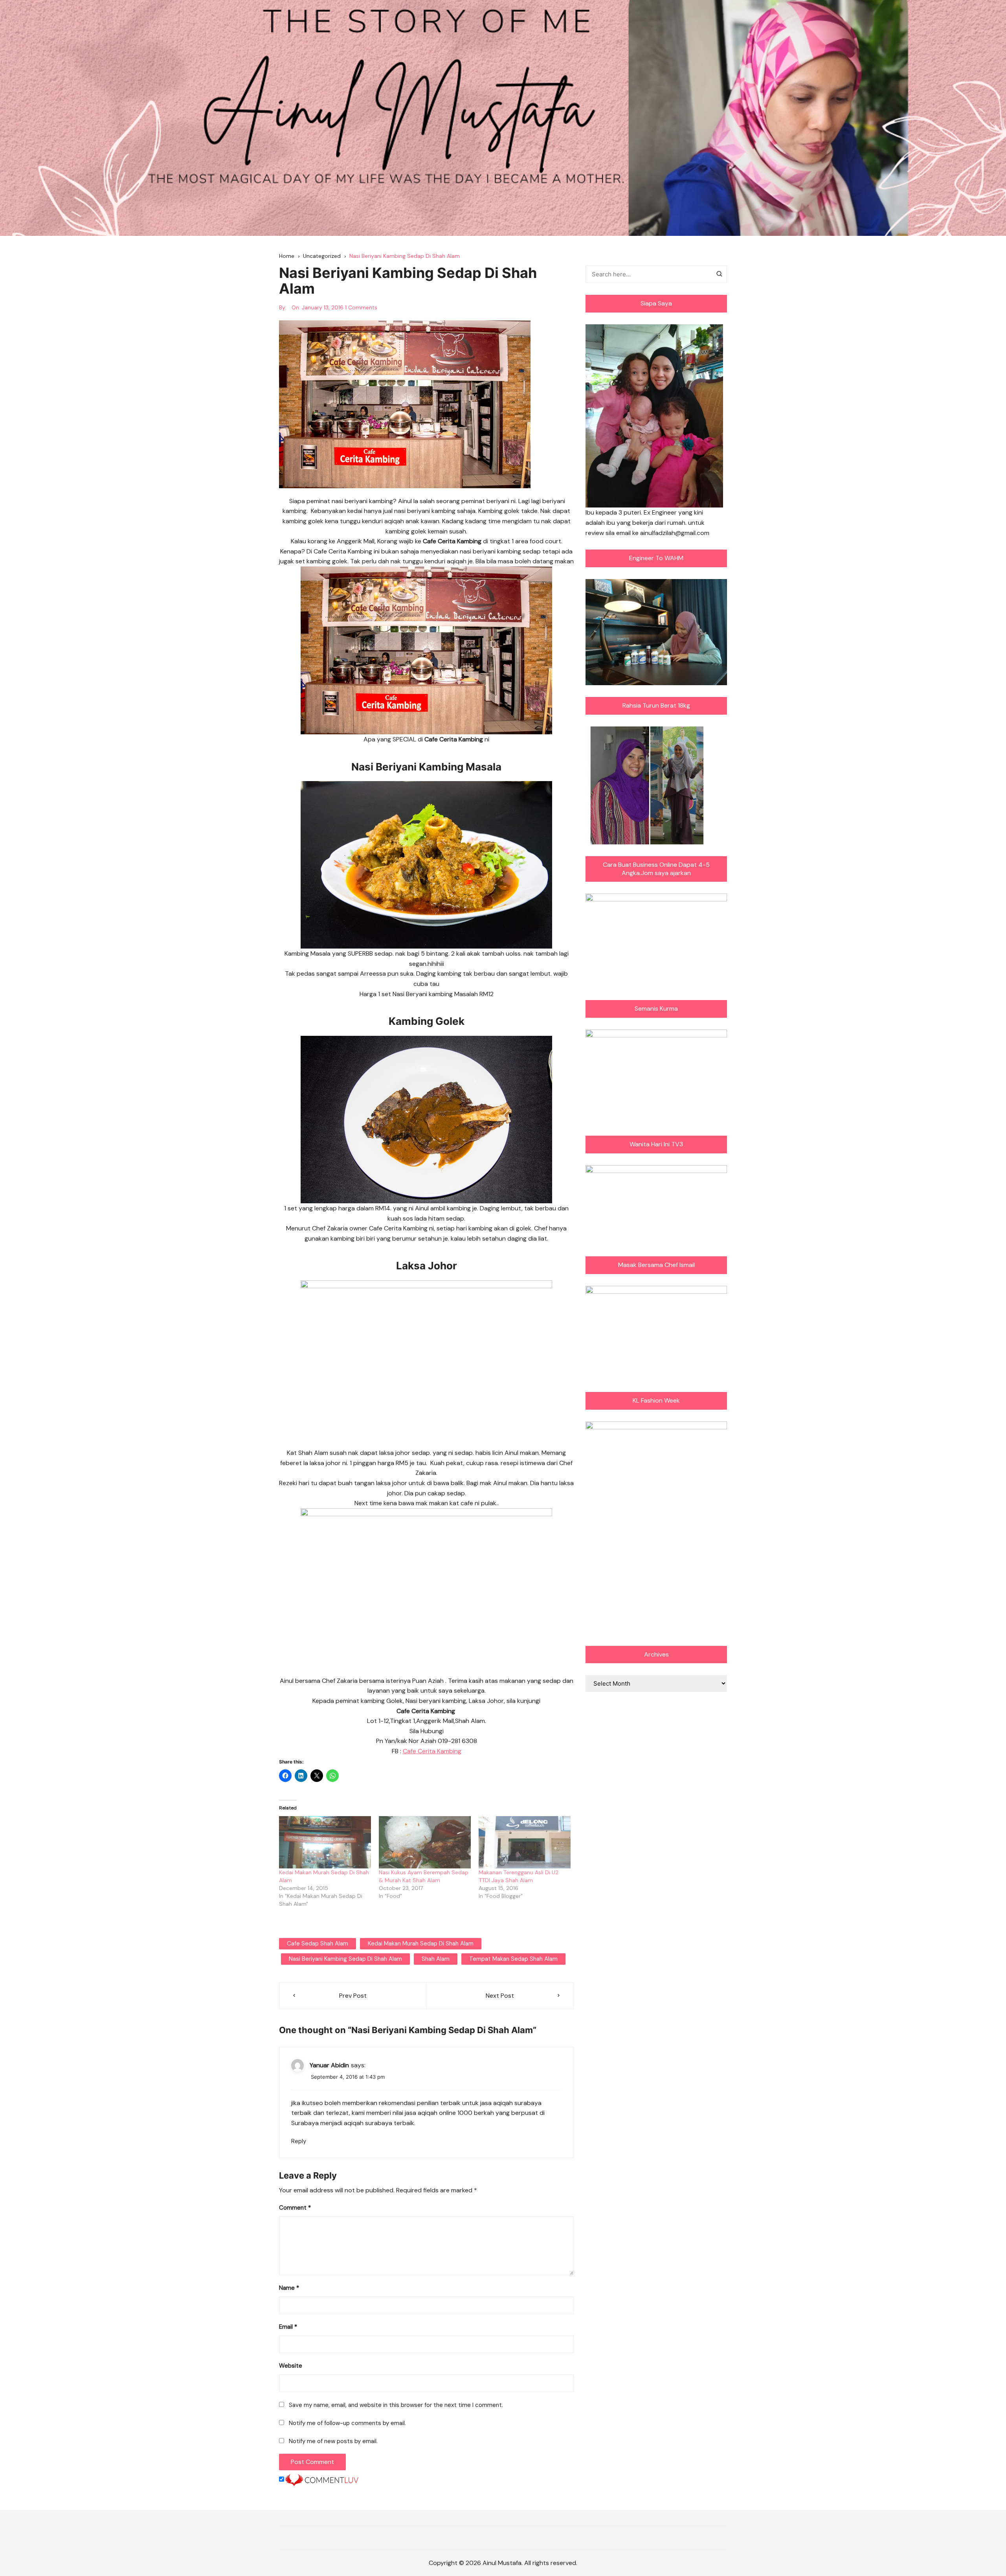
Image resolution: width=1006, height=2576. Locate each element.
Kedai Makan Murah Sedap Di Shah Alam (421, 1943)
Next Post (500, 1996)
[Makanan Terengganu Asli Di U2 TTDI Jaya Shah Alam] (525, 1842)
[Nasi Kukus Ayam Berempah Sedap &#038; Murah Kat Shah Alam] (425, 1842)
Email (288, 2327)
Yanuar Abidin (329, 2065)
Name (289, 2288)
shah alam (436, 1959)
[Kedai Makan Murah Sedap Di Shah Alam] (325, 1842)
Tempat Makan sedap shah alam (513, 1959)
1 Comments (361, 307)
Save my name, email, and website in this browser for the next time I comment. (396, 2405)
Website (291, 2366)
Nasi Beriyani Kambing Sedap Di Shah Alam (345, 1959)
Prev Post (353, 1996)
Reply (299, 2141)
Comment (295, 2208)
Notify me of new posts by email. (333, 2441)
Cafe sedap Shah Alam (318, 1943)
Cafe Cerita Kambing (432, 1751)
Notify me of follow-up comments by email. (347, 2423)
